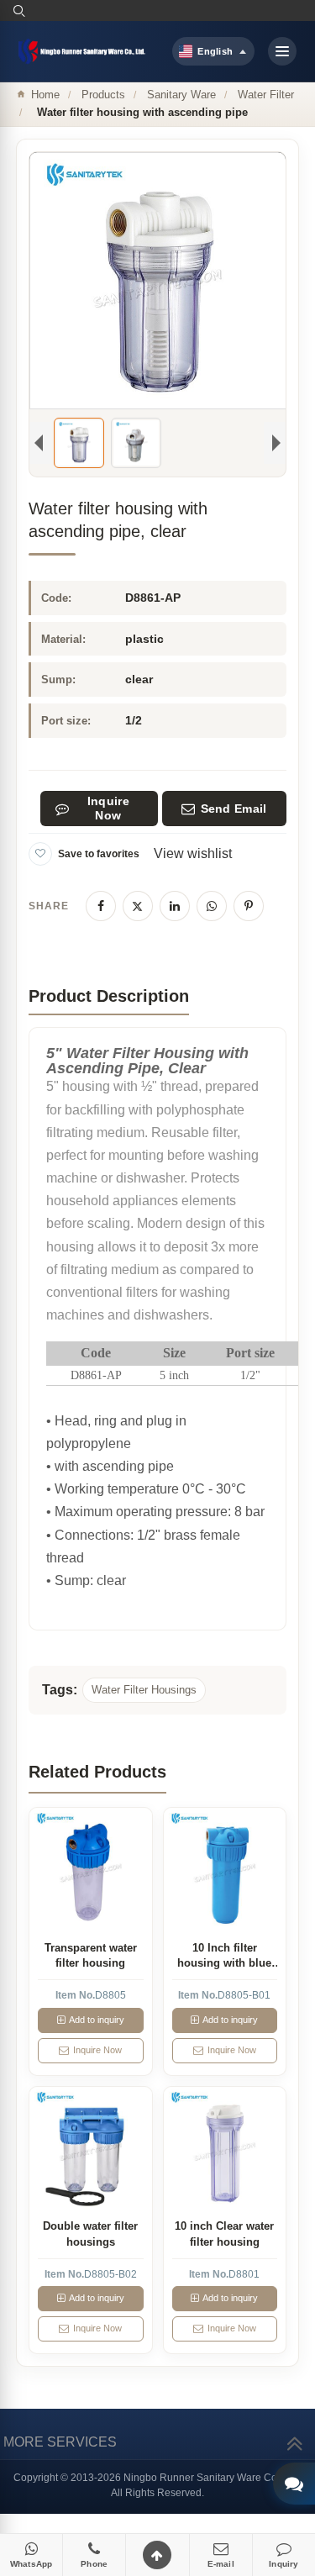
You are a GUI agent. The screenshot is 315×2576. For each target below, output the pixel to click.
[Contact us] (294, 2484)
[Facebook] (101, 906)
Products (103, 95)
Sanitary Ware (181, 95)
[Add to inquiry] (90, 1870)
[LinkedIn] (175, 906)
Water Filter (266, 95)
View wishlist (193, 853)
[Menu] (282, 51)
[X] (138, 906)
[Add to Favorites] (40, 854)
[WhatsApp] (212, 906)
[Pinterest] (249, 906)
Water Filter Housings (144, 1690)
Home (45, 95)
